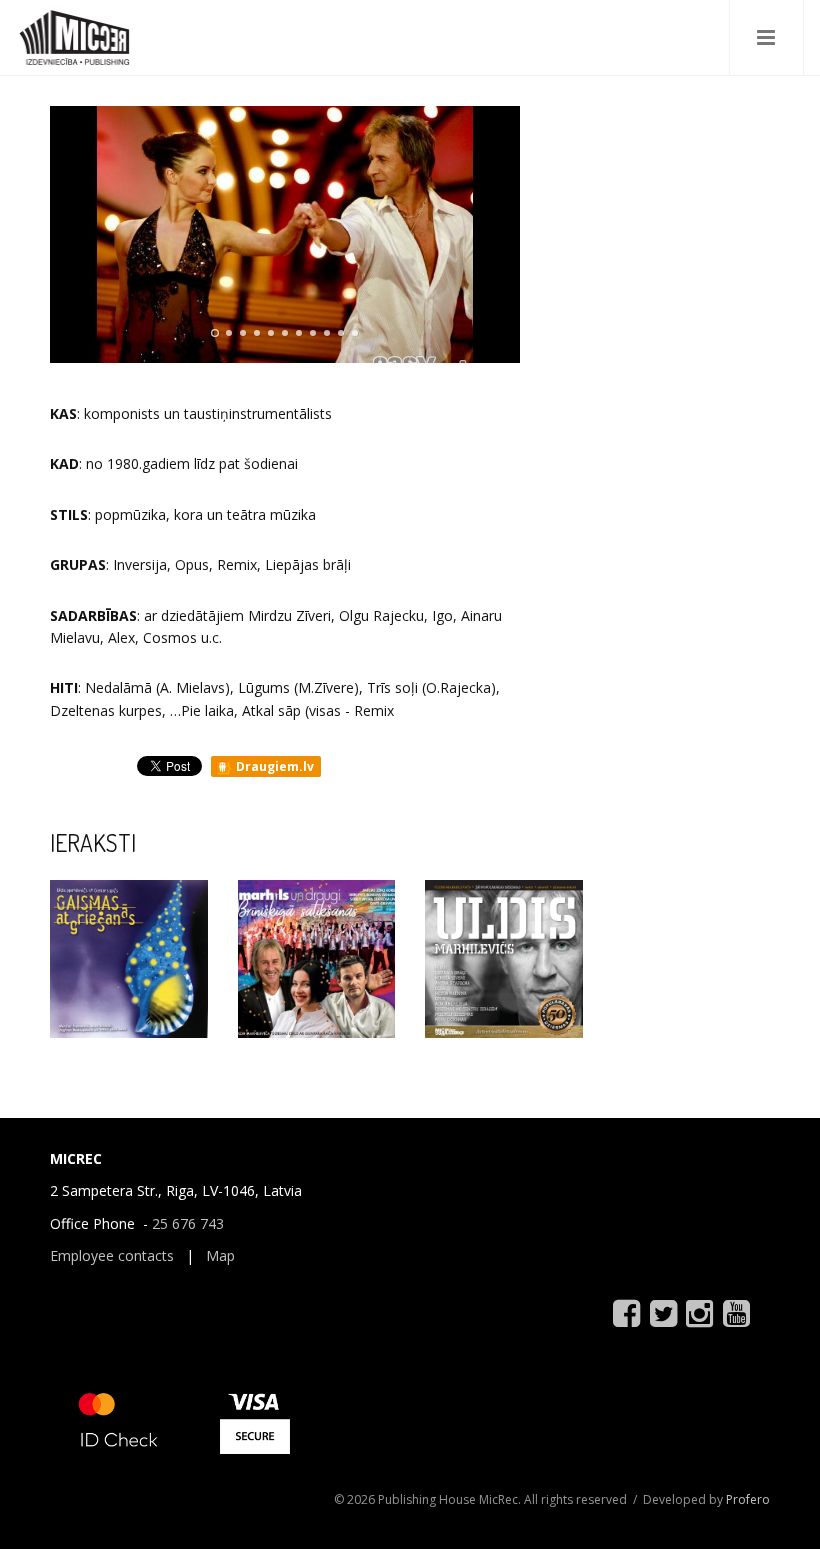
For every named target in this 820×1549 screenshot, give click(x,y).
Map (220, 1255)
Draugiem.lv (273, 766)
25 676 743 (188, 1223)
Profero (748, 1499)
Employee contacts (112, 1255)
